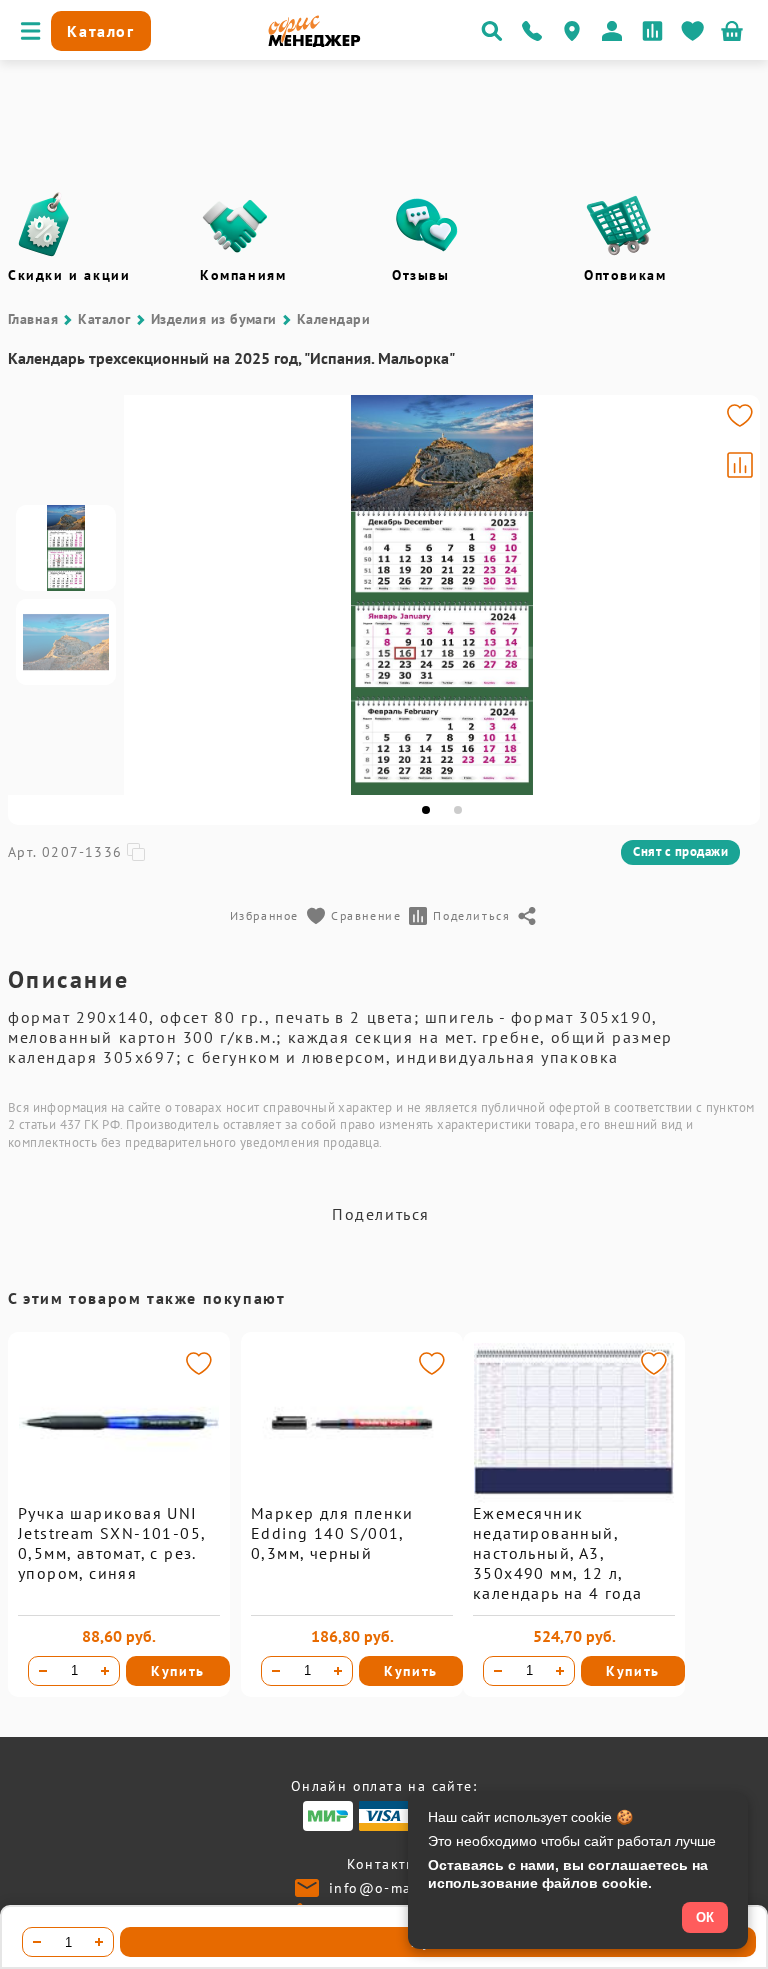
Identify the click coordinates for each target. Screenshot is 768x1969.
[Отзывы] (427, 225)
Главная (33, 319)
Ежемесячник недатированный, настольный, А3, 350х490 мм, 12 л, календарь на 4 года (558, 1553)
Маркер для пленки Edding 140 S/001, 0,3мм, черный (332, 1533)
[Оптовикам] (619, 225)
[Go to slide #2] (66, 642)
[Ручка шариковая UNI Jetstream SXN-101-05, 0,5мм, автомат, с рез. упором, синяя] (119, 1498)
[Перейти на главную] (314, 42)
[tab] (426, 810)
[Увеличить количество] (105, 1671)
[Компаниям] (235, 225)
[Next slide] (736, 595)
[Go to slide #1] (66, 548)
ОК (705, 1917)
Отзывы (421, 275)
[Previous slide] (148, 595)
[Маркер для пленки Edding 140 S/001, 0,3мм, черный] (352, 1498)
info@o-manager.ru (401, 1888)
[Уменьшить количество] (43, 1671)
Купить (178, 1671)
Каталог (104, 319)
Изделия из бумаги (214, 319)
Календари (333, 319)
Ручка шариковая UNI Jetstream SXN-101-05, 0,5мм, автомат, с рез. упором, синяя (111, 1543)
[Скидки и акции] (43, 225)
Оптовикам (625, 275)
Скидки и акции (69, 275)
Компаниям (243, 275)
